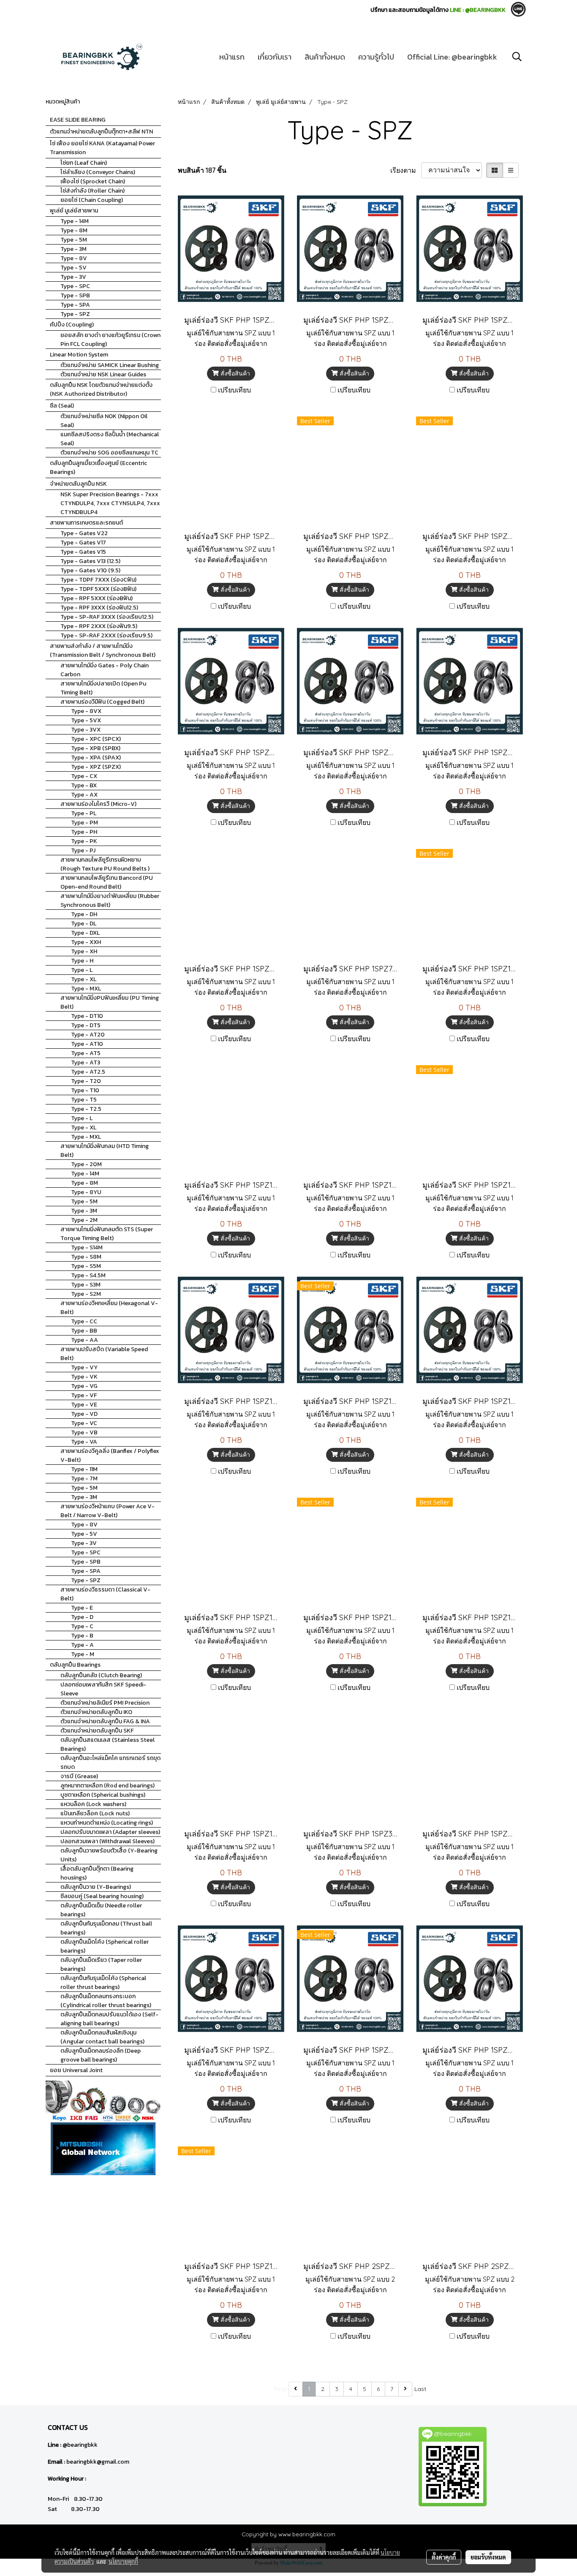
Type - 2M (84, 1220)
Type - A (82, 1645)
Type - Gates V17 (83, 543)
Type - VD (84, 1414)
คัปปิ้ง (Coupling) (72, 325)
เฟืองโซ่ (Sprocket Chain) (93, 181)
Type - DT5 (86, 1025)
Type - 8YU (86, 1192)
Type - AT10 (87, 1044)
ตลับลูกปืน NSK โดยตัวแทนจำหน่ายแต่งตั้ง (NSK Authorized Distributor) (101, 389)
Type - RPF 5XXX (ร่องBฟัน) (97, 598)
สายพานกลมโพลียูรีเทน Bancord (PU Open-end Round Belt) (107, 882)
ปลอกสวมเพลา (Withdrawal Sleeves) (108, 1841)
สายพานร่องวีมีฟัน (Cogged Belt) (102, 702)
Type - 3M (73, 249)
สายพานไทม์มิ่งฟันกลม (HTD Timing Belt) (105, 1151)
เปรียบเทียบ (234, 390)
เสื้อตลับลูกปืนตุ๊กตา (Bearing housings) (97, 1873)
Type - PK (84, 841)
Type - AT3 (86, 1062)
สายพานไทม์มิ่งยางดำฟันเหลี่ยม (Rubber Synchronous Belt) (110, 900)
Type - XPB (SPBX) (96, 748)
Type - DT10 (87, 1016)
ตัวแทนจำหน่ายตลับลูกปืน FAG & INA (105, 1721)
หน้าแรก (232, 57)
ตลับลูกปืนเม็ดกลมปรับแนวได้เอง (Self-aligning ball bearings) (109, 2019)
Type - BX (84, 785)
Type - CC (84, 1321)
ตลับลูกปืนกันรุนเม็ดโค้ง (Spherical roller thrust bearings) (103, 1983)
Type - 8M (74, 230)
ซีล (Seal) (62, 406)
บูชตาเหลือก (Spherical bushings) (103, 1795)
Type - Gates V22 (84, 533)
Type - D (82, 1617)
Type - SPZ (75, 314)
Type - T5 (84, 1100)
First (280, 2389)
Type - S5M (86, 1266)
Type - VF (84, 1395)
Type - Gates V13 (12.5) (90, 561)
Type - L (82, 970)
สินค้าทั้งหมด (325, 57)
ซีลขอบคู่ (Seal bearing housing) (102, 1896)
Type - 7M (84, 1478)
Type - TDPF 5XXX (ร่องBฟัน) (98, 589)
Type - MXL (86, 989)
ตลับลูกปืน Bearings (75, 1665)
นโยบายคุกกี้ (123, 2561)
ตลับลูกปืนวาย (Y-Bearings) (96, 1887)
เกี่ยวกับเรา (275, 57)
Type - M (83, 1654)
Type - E (82, 1608)
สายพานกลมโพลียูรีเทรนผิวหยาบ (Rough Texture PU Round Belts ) (105, 864)
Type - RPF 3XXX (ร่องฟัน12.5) (99, 608)
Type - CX (84, 776)
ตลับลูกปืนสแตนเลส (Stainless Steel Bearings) (108, 1744)
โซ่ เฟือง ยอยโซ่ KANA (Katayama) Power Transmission (102, 148)
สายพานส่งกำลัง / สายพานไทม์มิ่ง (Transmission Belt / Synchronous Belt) (103, 650)
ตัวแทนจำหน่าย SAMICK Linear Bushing (110, 365)
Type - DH (84, 914)
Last (420, 2389)
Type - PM (84, 823)
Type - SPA (75, 305)
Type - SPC (75, 286)
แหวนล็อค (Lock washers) (93, 1804)
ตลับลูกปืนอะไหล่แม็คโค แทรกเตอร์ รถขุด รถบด (110, 1763)
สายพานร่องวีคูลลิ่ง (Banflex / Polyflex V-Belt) (110, 1455)
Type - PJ (83, 850)
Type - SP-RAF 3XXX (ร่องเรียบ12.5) (107, 617)
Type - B (82, 1636)
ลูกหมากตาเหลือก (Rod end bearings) (108, 1786)
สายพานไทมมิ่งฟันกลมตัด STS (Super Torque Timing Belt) (107, 1234)
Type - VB (84, 1432)
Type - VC (84, 1423)
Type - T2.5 (86, 1109)
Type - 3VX (86, 730)
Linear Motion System (79, 355)
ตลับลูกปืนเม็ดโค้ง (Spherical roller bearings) (105, 1946)
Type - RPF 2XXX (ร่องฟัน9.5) (99, 626)
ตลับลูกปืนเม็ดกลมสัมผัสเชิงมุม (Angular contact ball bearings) (102, 2037)
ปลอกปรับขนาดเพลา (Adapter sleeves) (110, 1832)
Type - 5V (73, 268)
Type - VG (84, 1386)
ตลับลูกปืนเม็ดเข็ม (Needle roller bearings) (101, 1910)
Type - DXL (85, 933)
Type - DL (84, 923)
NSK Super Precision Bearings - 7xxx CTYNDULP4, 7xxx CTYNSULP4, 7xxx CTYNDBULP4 (110, 503)
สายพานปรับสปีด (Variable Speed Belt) (104, 1354)
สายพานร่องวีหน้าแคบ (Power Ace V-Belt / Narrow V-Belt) (108, 1511)
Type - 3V (73, 277)
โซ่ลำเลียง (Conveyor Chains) (98, 172)
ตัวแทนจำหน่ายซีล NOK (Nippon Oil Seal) (104, 421)
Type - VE (84, 1405)
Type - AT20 (88, 1035)
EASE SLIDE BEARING (78, 120)
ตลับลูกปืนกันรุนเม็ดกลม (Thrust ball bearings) (106, 1928)
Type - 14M (75, 221)
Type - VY (84, 1367)
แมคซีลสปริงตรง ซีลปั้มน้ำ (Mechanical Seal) (110, 439)
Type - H (82, 961)
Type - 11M (84, 1469)
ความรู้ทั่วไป (376, 57)
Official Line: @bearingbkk (452, 57)
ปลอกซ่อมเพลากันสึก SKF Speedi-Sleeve (103, 1689)
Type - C (82, 1626)
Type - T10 (85, 1090)
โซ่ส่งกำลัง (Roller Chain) (93, 191)
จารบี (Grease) (79, 1776)
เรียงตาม (406, 170)
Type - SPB (75, 295)
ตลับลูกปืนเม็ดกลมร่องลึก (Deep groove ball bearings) (101, 2055)
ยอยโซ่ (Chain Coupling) (92, 200)
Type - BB (84, 1331)
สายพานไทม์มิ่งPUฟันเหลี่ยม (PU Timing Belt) (110, 1002)
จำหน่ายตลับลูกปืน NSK (78, 484)
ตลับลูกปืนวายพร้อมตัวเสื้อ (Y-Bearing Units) (109, 1855)
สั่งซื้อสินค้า (234, 373)
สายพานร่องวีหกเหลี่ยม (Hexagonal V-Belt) (109, 1308)
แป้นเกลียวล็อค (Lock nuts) (95, 1813)
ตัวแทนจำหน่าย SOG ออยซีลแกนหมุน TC (109, 453)
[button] (517, 57)
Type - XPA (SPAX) (96, 758)
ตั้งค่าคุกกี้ (444, 2557)
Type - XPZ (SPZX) (96, 767)
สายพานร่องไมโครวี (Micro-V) (98, 804)
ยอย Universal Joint (76, 2070)
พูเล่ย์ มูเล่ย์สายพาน (74, 211)
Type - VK (84, 1377)
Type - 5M (74, 240)
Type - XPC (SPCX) (96, 739)
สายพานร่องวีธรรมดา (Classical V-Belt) (105, 1594)
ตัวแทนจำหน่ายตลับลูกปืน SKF (97, 1731)
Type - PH (84, 832)
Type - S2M (86, 1294)
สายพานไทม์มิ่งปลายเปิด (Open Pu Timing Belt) (103, 688)
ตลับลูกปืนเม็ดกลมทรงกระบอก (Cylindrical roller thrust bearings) (106, 2001)
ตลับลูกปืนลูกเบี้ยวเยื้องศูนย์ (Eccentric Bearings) (98, 468)
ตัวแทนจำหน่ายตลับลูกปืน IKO (96, 1712)
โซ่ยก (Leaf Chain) (84, 163)
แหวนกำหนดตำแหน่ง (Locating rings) (107, 1823)
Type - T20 (86, 1081)
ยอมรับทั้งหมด (488, 2557)
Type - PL (84, 813)
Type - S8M (86, 1257)
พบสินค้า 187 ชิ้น (202, 170)
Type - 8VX (86, 711)
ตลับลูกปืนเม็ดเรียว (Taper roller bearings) (101, 1964)
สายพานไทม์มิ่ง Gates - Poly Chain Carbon (105, 670)
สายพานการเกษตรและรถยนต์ (86, 523)
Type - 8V (74, 258)
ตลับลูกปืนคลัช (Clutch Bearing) (101, 1675)
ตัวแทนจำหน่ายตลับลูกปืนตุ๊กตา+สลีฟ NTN (101, 132)
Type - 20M (86, 1164)
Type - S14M (87, 1247)
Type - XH (84, 951)
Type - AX (84, 795)
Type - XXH (86, 942)
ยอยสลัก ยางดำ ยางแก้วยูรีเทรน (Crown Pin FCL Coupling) (110, 340)
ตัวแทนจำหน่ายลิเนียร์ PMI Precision (105, 1703)
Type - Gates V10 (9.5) (90, 570)
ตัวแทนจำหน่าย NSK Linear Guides (103, 374)
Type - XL (84, 979)
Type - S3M (86, 1285)
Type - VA (84, 1442)
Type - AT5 (86, 1053)
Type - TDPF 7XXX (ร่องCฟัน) (98, 580)
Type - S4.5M (88, 1275)
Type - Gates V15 (83, 552)
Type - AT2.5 (88, 1072)
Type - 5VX (86, 720)
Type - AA (84, 1340)
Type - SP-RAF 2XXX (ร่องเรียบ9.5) (106, 635)
